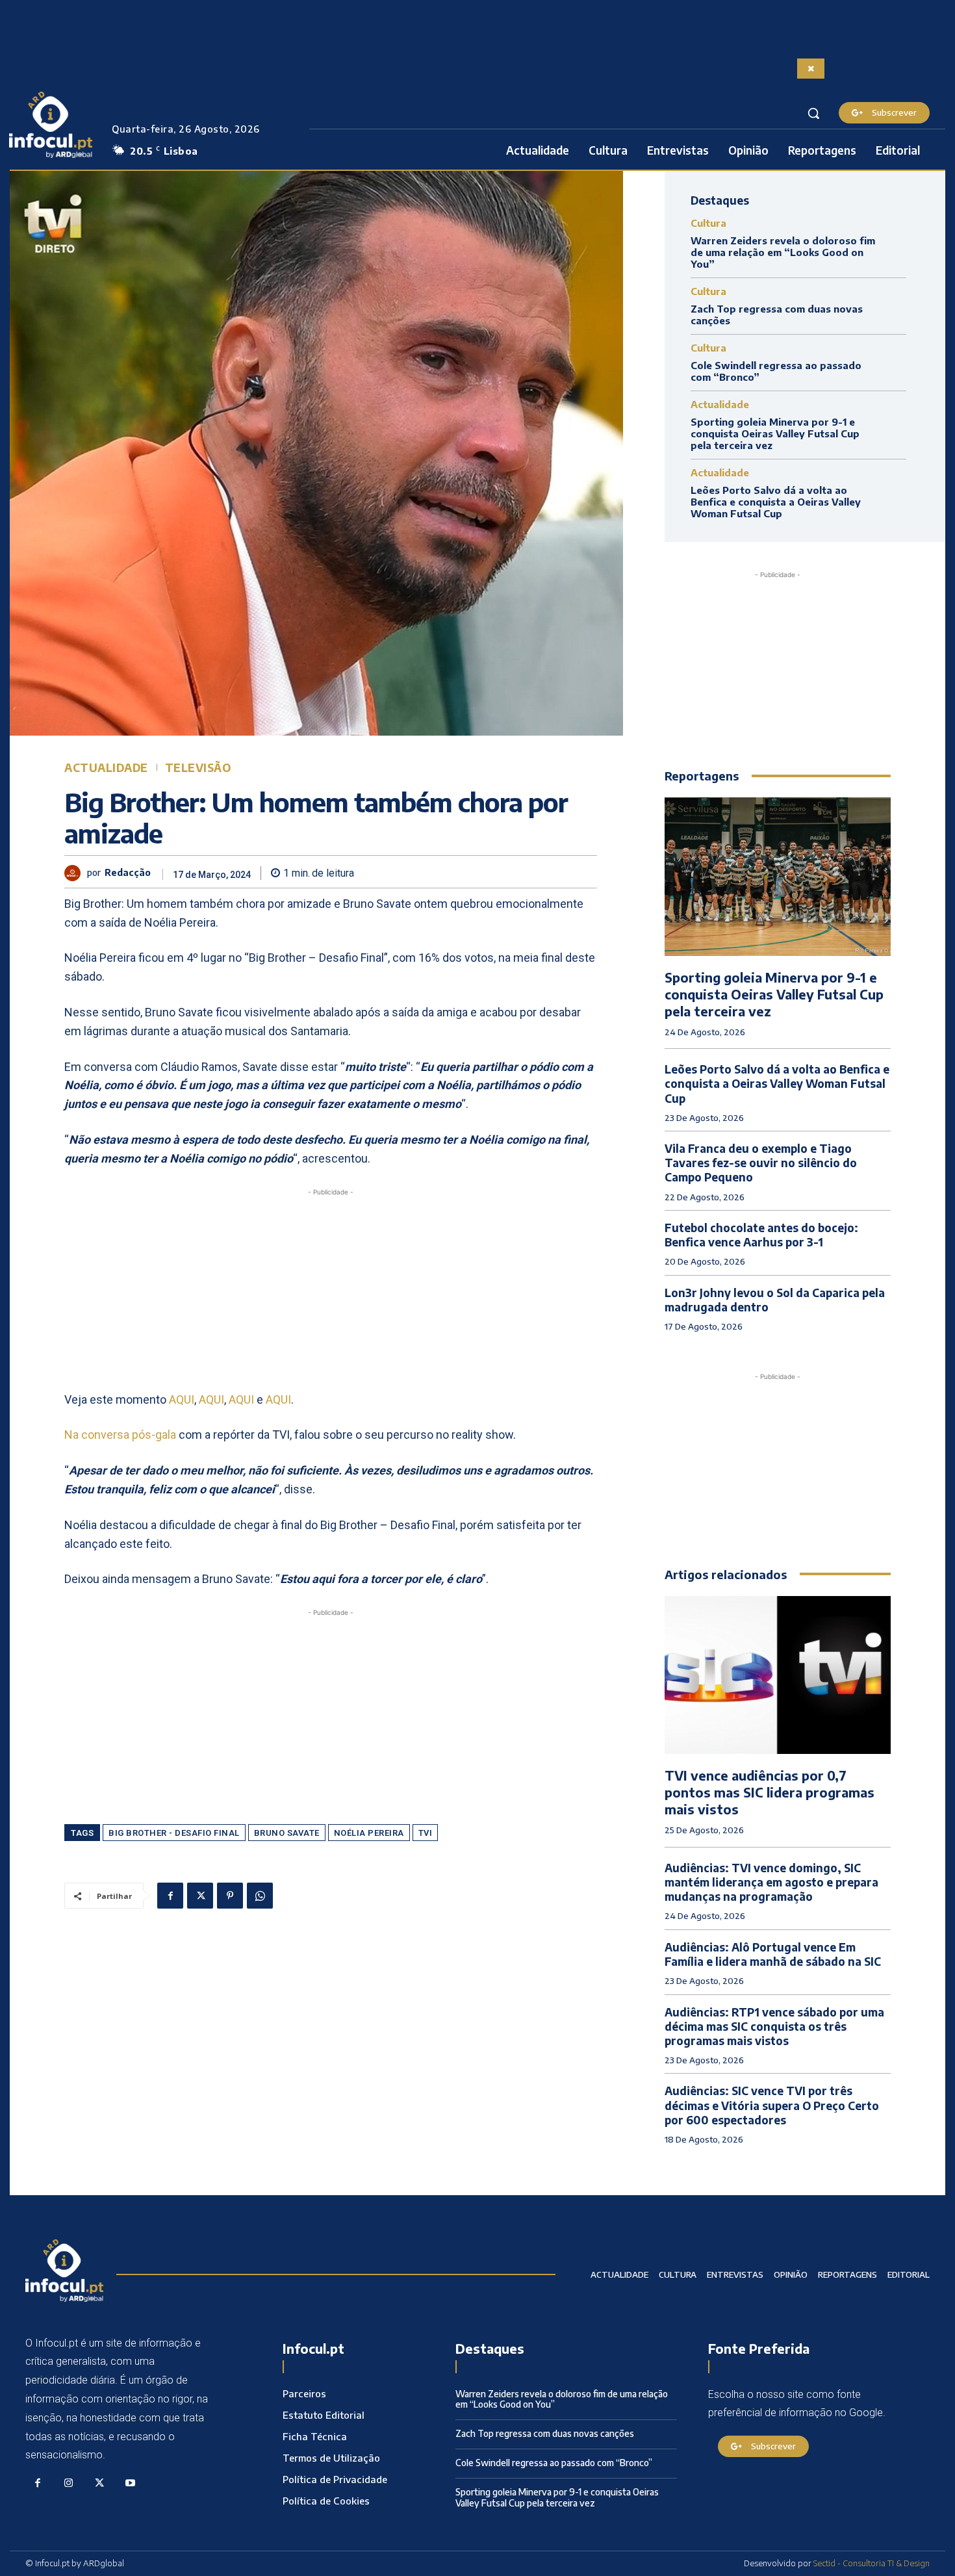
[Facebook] (170, 1896)
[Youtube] (131, 2484)
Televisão (198, 768)
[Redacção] (76, 873)
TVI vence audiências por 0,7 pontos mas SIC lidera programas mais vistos (770, 1792)
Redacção (128, 873)
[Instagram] (69, 2484)
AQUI (182, 1399)
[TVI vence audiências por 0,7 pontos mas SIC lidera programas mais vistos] (778, 1675)
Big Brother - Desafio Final (174, 1833)
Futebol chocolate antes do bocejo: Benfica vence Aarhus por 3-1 (761, 1235)
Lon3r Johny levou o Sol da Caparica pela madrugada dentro (775, 1300)
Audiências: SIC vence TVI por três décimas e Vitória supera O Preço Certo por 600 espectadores (772, 2105)
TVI (426, 1833)
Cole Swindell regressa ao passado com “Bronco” (554, 2463)
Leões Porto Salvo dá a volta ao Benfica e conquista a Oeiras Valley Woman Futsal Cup (776, 502)
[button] (813, 113)
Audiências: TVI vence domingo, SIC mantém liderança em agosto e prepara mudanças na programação (771, 1882)
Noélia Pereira (369, 1833)
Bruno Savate (287, 1833)
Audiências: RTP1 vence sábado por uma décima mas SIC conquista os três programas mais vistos (774, 2026)
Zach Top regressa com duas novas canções (545, 2433)
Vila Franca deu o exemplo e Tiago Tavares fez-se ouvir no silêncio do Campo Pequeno (761, 1163)
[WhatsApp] (260, 1896)
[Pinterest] (230, 1896)
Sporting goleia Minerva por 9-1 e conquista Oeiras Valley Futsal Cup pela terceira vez (775, 433)
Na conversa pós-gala (120, 1435)
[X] (200, 1896)
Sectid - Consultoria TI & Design (872, 2563)
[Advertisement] (331, 1290)
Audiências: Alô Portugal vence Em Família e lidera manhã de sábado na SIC (773, 1954)
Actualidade (106, 768)
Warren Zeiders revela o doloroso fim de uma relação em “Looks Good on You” (783, 252)
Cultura (708, 223)
